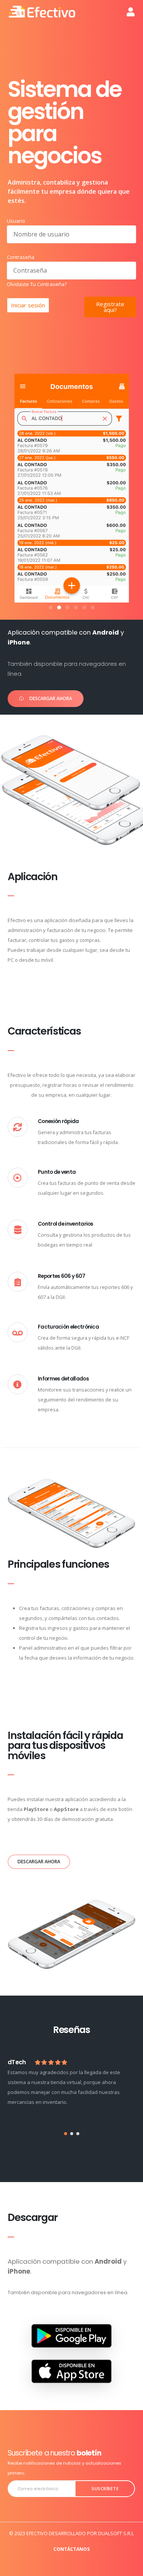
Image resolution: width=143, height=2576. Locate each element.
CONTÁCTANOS (71, 2549)
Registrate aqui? (110, 307)
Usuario (16, 221)
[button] (51, 607)
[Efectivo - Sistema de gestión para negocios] (42, 12)
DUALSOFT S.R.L (116, 2533)
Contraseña (21, 257)
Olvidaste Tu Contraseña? (37, 284)
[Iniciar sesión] (131, 12)
